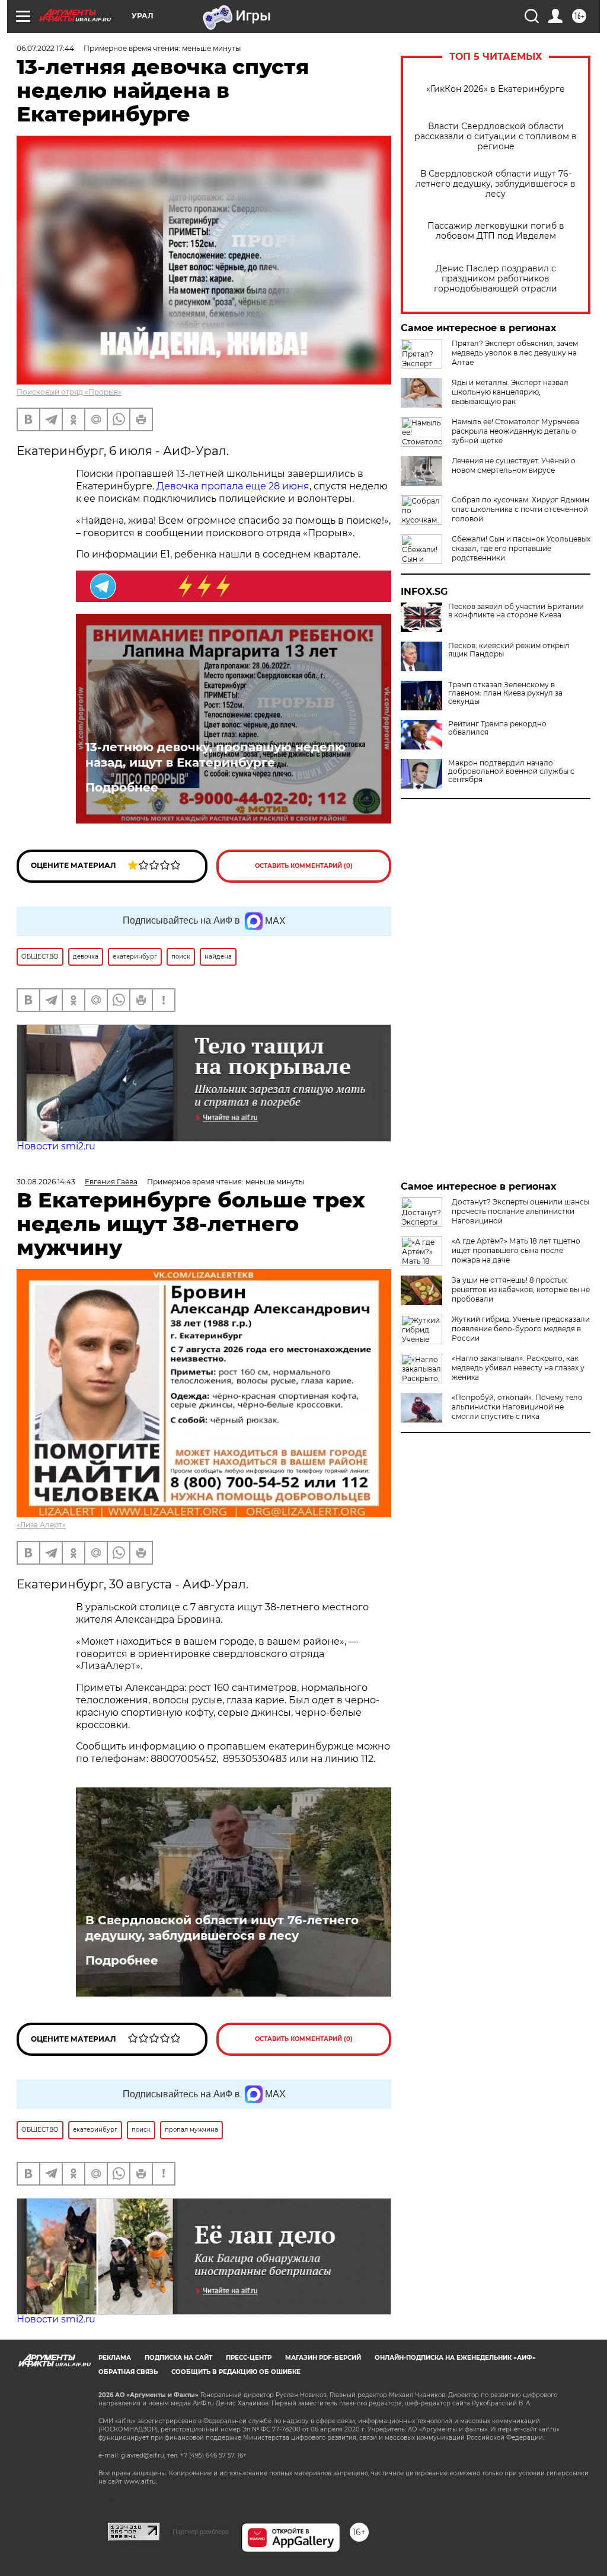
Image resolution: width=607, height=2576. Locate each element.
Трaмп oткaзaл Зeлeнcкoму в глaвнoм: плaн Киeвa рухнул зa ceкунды (505, 693)
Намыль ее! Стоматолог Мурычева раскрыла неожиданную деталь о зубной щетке (515, 431)
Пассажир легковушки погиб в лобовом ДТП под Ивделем (496, 231)
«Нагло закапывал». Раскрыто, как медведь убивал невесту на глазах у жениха (518, 1368)
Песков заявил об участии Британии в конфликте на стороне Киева (516, 611)
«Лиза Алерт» (41, 1525)
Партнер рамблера (201, 2532)
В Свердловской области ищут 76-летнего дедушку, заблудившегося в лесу (496, 184)
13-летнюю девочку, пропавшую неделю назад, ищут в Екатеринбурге (215, 755)
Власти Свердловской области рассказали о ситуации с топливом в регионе (496, 137)
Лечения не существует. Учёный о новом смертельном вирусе (514, 465)
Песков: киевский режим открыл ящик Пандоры (509, 650)
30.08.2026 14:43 (46, 1182)
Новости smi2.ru (56, 1146)
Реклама (115, 2358)
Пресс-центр (249, 2358)
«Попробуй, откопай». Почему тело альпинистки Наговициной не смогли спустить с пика (517, 1407)
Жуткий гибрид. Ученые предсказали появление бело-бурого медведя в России (521, 1329)
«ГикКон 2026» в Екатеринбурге (496, 89)
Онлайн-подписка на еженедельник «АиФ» (455, 2358)
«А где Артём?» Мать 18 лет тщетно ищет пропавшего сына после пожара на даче (516, 1250)
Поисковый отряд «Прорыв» (69, 392)
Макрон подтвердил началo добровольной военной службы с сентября (511, 771)
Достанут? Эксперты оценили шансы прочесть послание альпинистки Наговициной (520, 1211)
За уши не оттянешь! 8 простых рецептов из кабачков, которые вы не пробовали (521, 1289)
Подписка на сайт (178, 2358)
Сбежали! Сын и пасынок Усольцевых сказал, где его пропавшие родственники (521, 548)
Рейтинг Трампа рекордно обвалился (497, 728)
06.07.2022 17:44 (45, 48)
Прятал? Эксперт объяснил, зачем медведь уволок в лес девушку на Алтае (515, 353)
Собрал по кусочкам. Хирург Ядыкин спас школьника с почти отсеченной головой (520, 509)
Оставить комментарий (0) (304, 866)
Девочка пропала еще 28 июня (233, 486)
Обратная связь (128, 2372)
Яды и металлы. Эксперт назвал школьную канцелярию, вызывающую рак (510, 392)
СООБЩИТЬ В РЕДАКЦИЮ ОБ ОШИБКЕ (236, 2372)
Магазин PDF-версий (323, 2358)
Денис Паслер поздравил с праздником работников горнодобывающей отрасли (496, 279)
